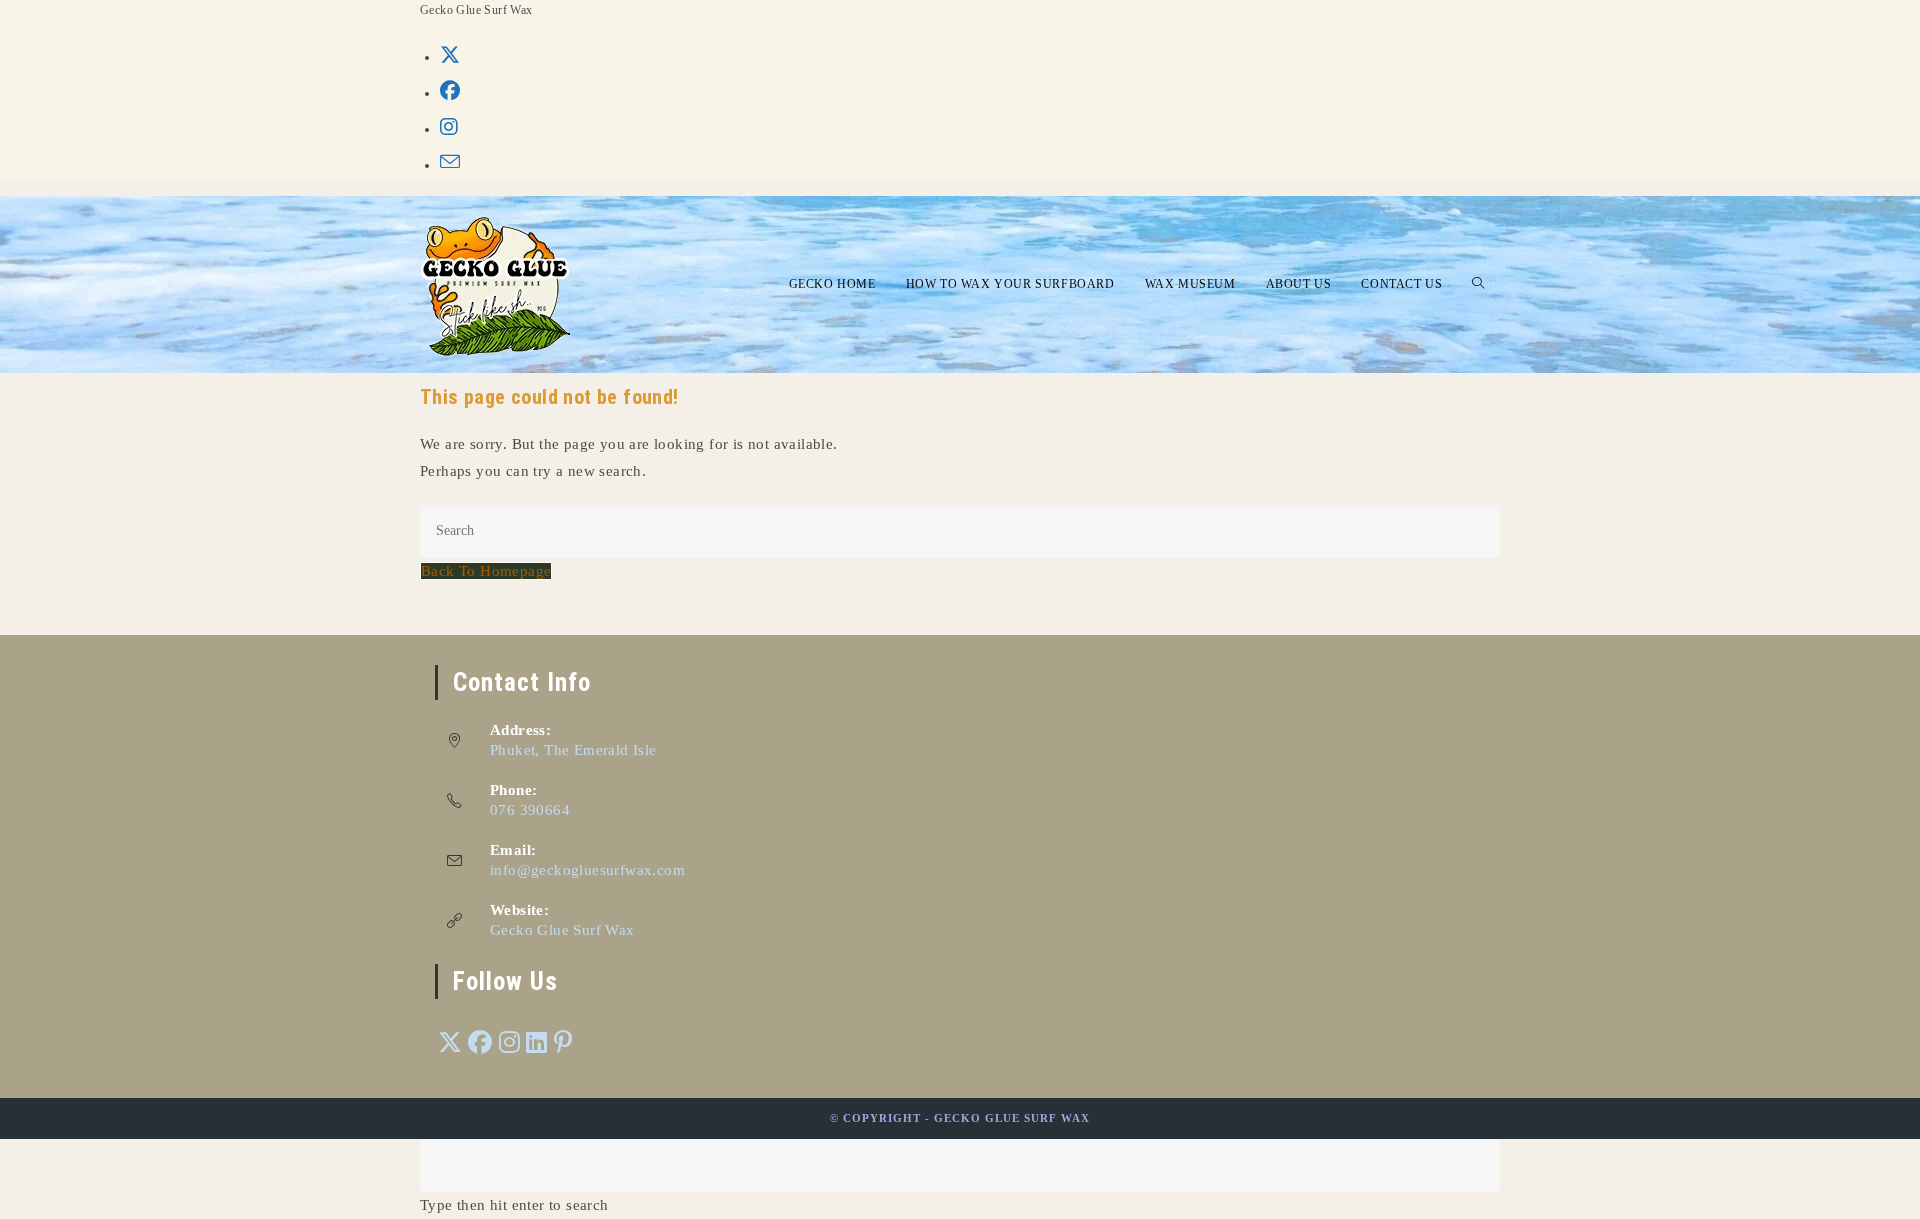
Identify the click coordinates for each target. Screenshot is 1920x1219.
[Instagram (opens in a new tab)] (449, 127)
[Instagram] (509, 1043)
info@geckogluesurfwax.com (587, 870)
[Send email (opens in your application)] (450, 163)
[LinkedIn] (536, 1043)
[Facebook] (480, 1043)
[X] (450, 1043)
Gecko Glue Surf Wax (562, 930)
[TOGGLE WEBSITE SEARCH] (1478, 284)
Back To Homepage (486, 571)
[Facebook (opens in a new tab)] (450, 91)
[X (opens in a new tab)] (450, 55)
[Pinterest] (563, 1043)
